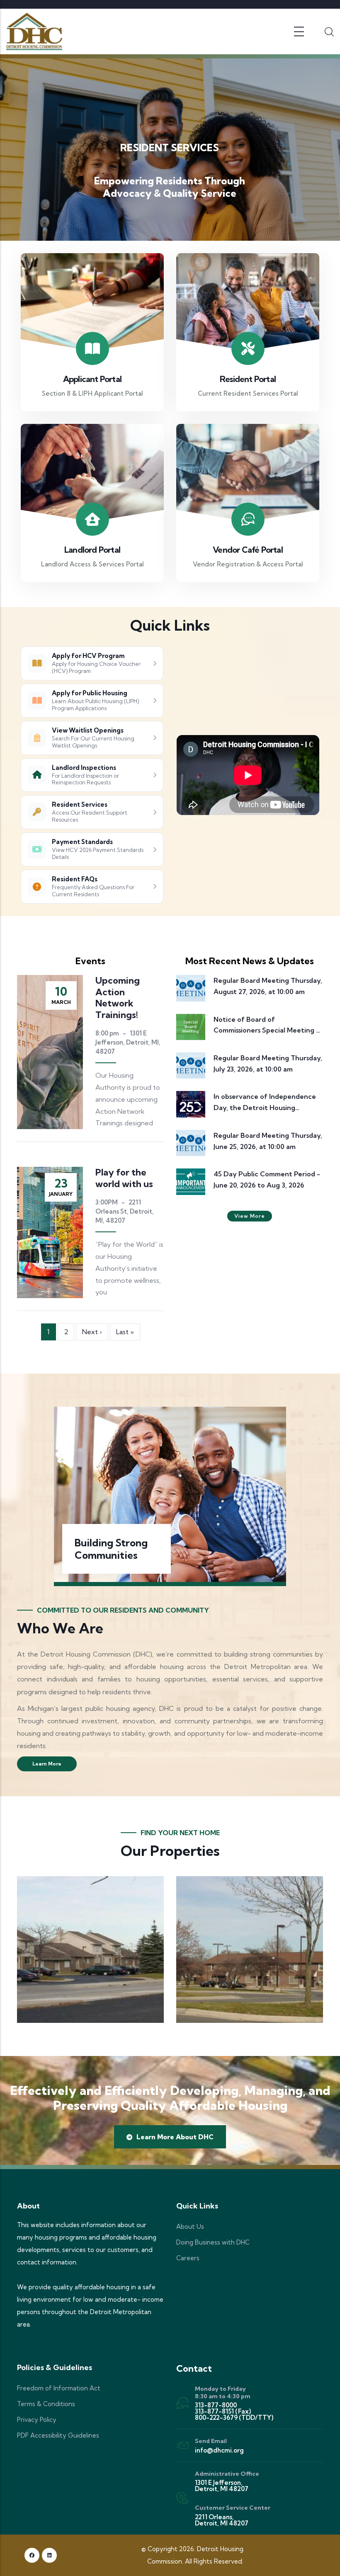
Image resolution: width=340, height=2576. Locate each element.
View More (250, 1216)
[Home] (34, 31)
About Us (190, 2226)
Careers (188, 2258)
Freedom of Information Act (59, 2388)
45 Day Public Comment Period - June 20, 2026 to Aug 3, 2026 (267, 1179)
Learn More (47, 1764)
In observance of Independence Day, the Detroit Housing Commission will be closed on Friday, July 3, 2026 (265, 1103)
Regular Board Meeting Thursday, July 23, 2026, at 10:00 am (268, 1063)
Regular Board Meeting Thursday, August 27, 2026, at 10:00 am (268, 986)
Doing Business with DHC (213, 2242)
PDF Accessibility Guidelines (58, 2435)
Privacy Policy (37, 2420)
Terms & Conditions (46, 2404)
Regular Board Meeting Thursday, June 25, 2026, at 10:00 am (268, 1141)
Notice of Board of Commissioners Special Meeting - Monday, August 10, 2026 (266, 1026)
